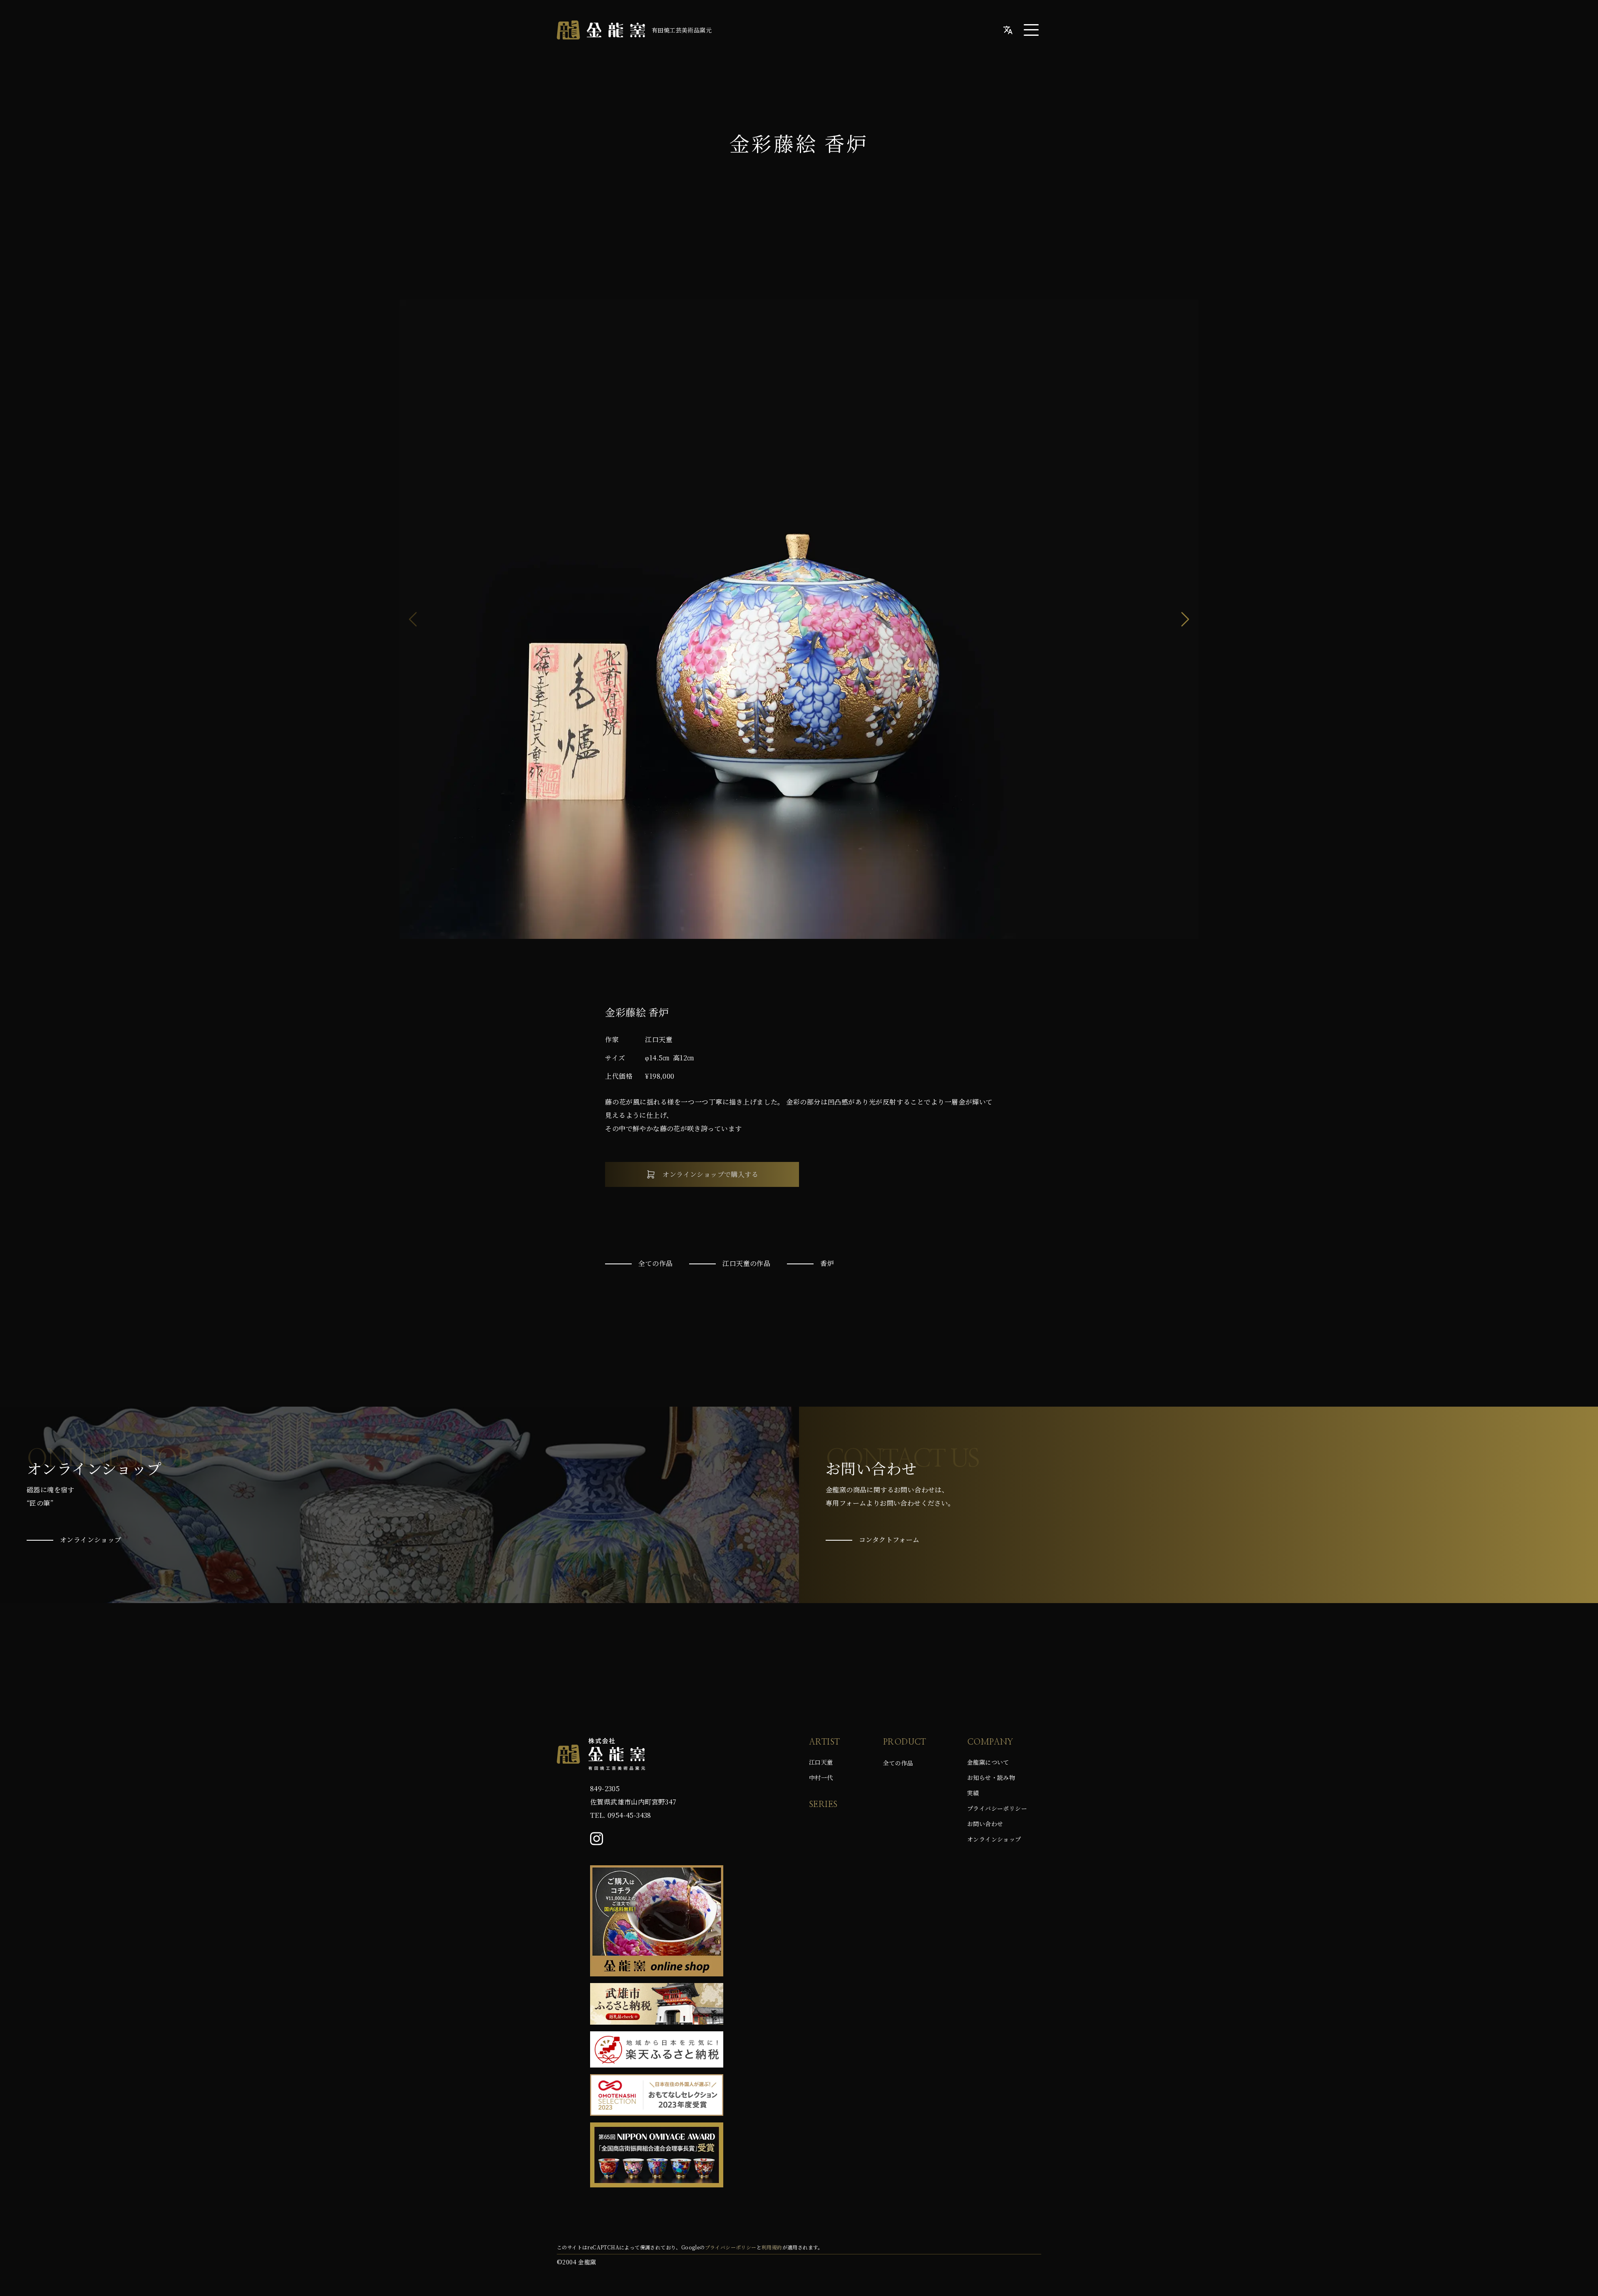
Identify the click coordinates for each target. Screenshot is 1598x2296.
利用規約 (772, 2247)
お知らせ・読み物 (991, 1777)
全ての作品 (898, 1763)
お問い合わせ (985, 1824)
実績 (973, 1793)
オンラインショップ (994, 1839)
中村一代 (821, 1777)
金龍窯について (988, 1762)
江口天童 (821, 1762)
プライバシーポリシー (997, 1808)
